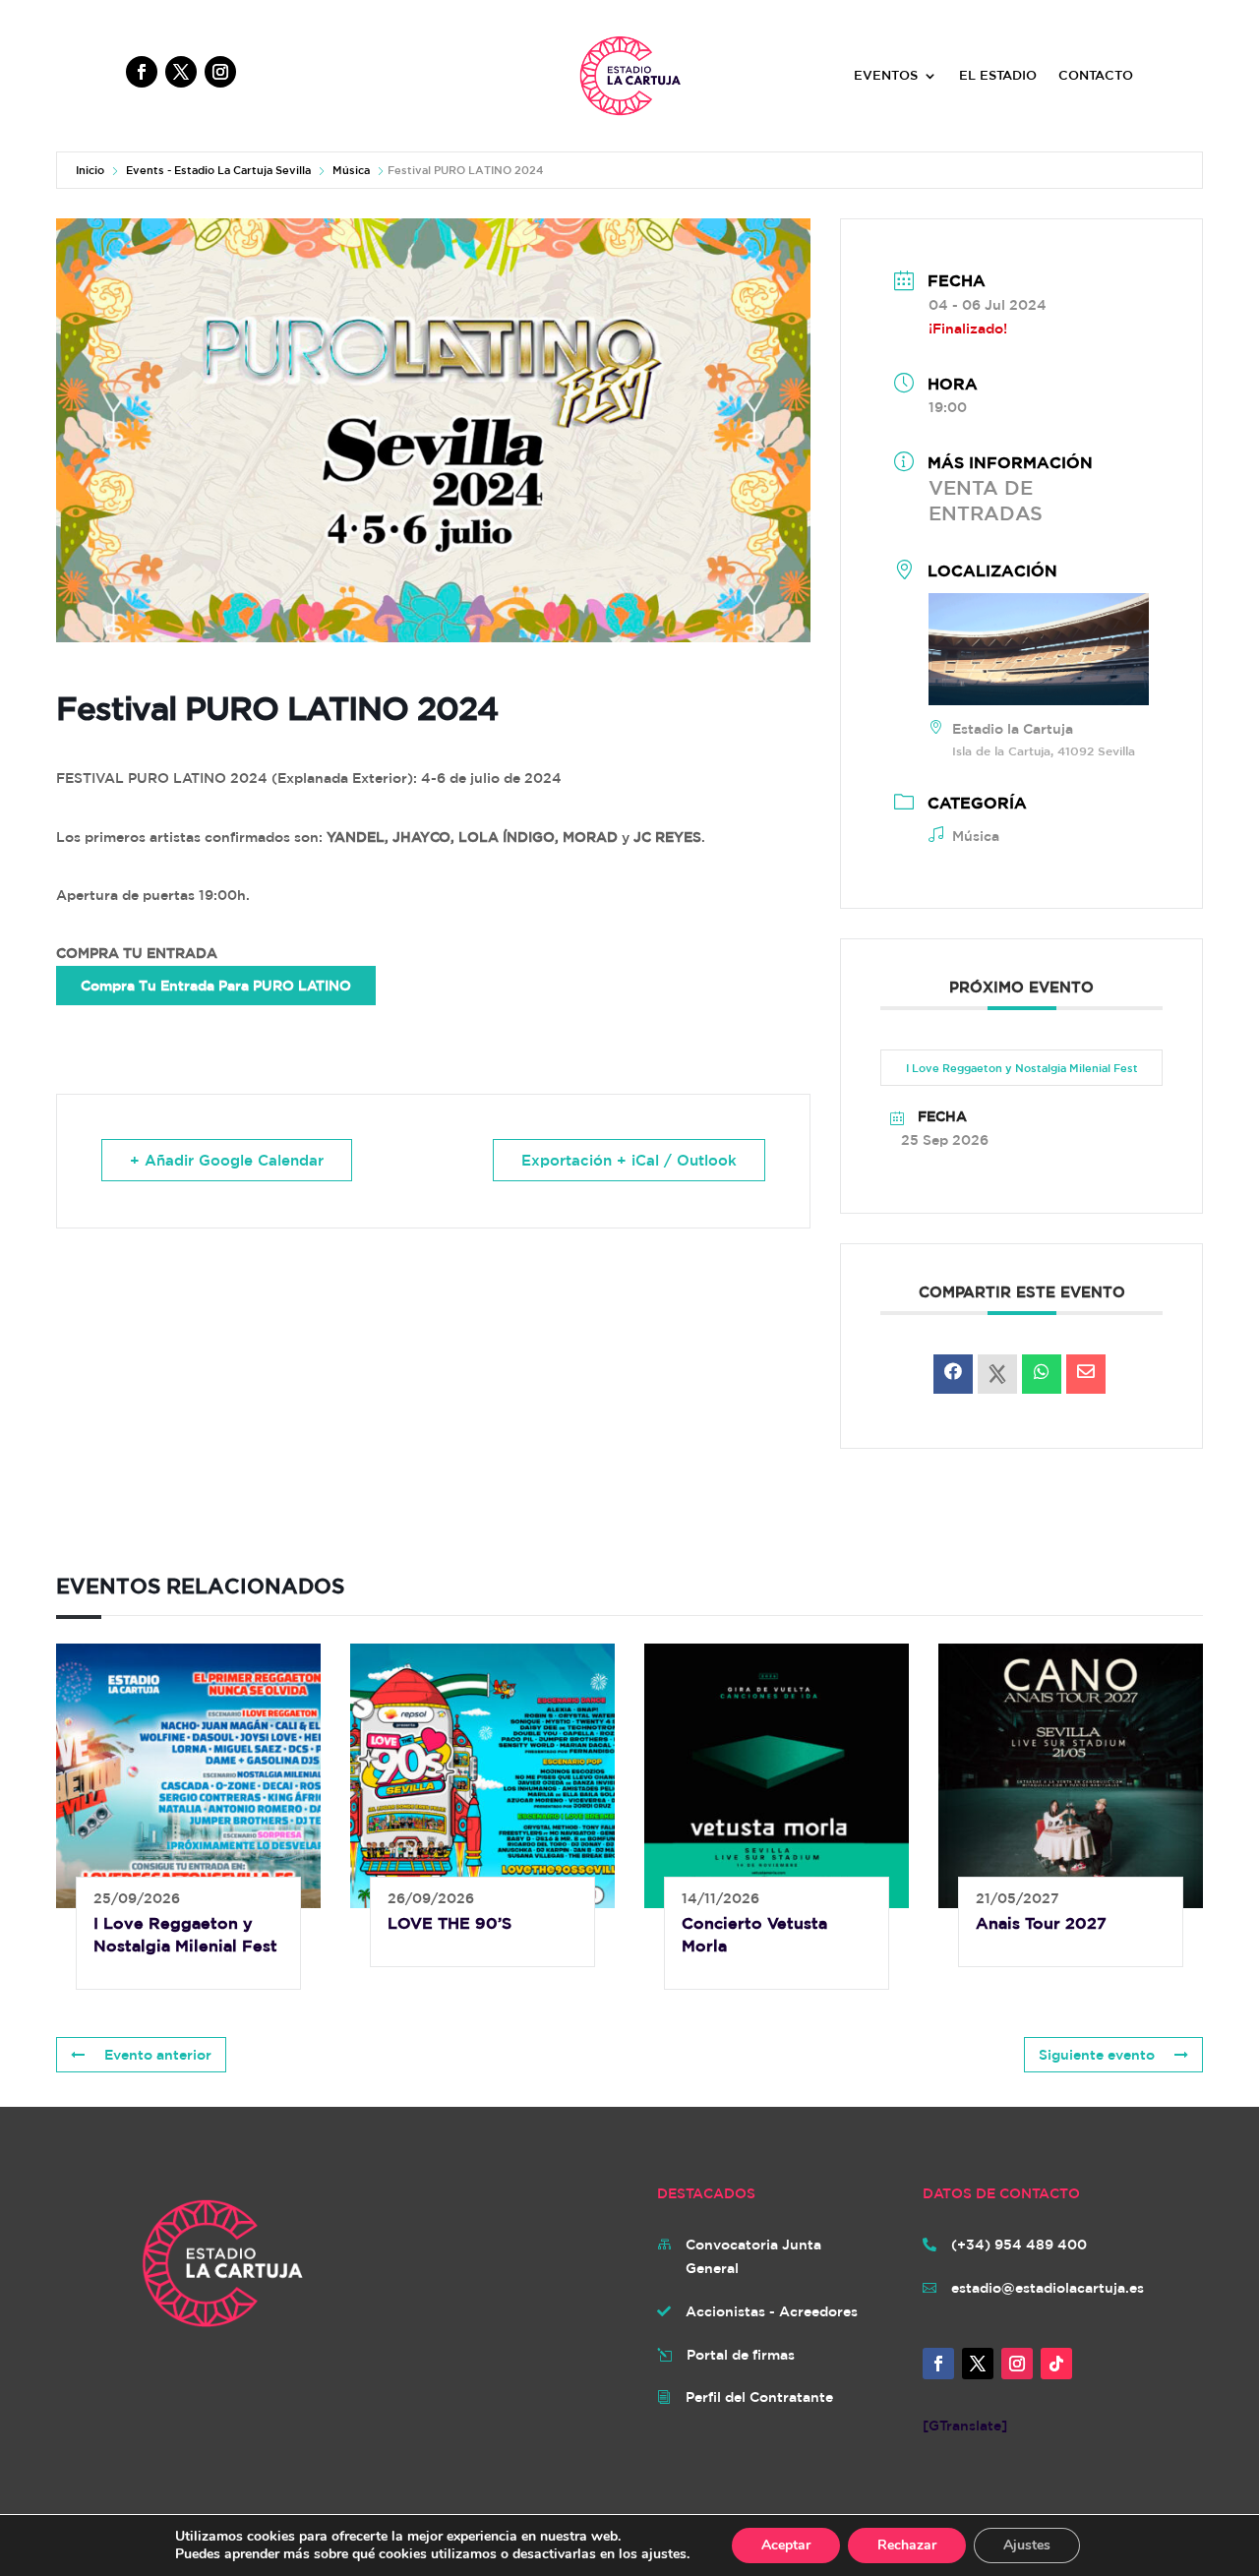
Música (351, 170)
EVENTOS (886, 76)
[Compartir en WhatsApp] (1042, 1374)
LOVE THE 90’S (450, 1923)
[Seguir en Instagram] (220, 72)
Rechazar (907, 2545)
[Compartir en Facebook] (953, 1374)
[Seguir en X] (181, 72)
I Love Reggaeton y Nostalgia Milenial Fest (1022, 1068)
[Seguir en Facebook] (142, 72)
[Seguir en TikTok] (1056, 2364)
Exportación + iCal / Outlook (629, 1160)
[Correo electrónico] (1086, 1374)
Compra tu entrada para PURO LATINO (216, 986)
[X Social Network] (997, 1374)
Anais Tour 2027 (1041, 1923)
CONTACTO (1096, 76)
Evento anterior (158, 2055)
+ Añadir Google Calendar (227, 1160)
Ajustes (1027, 2545)
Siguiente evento (1097, 2055)
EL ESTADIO (998, 76)
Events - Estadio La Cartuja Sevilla (218, 170)
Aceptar (786, 2545)
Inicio (90, 170)
